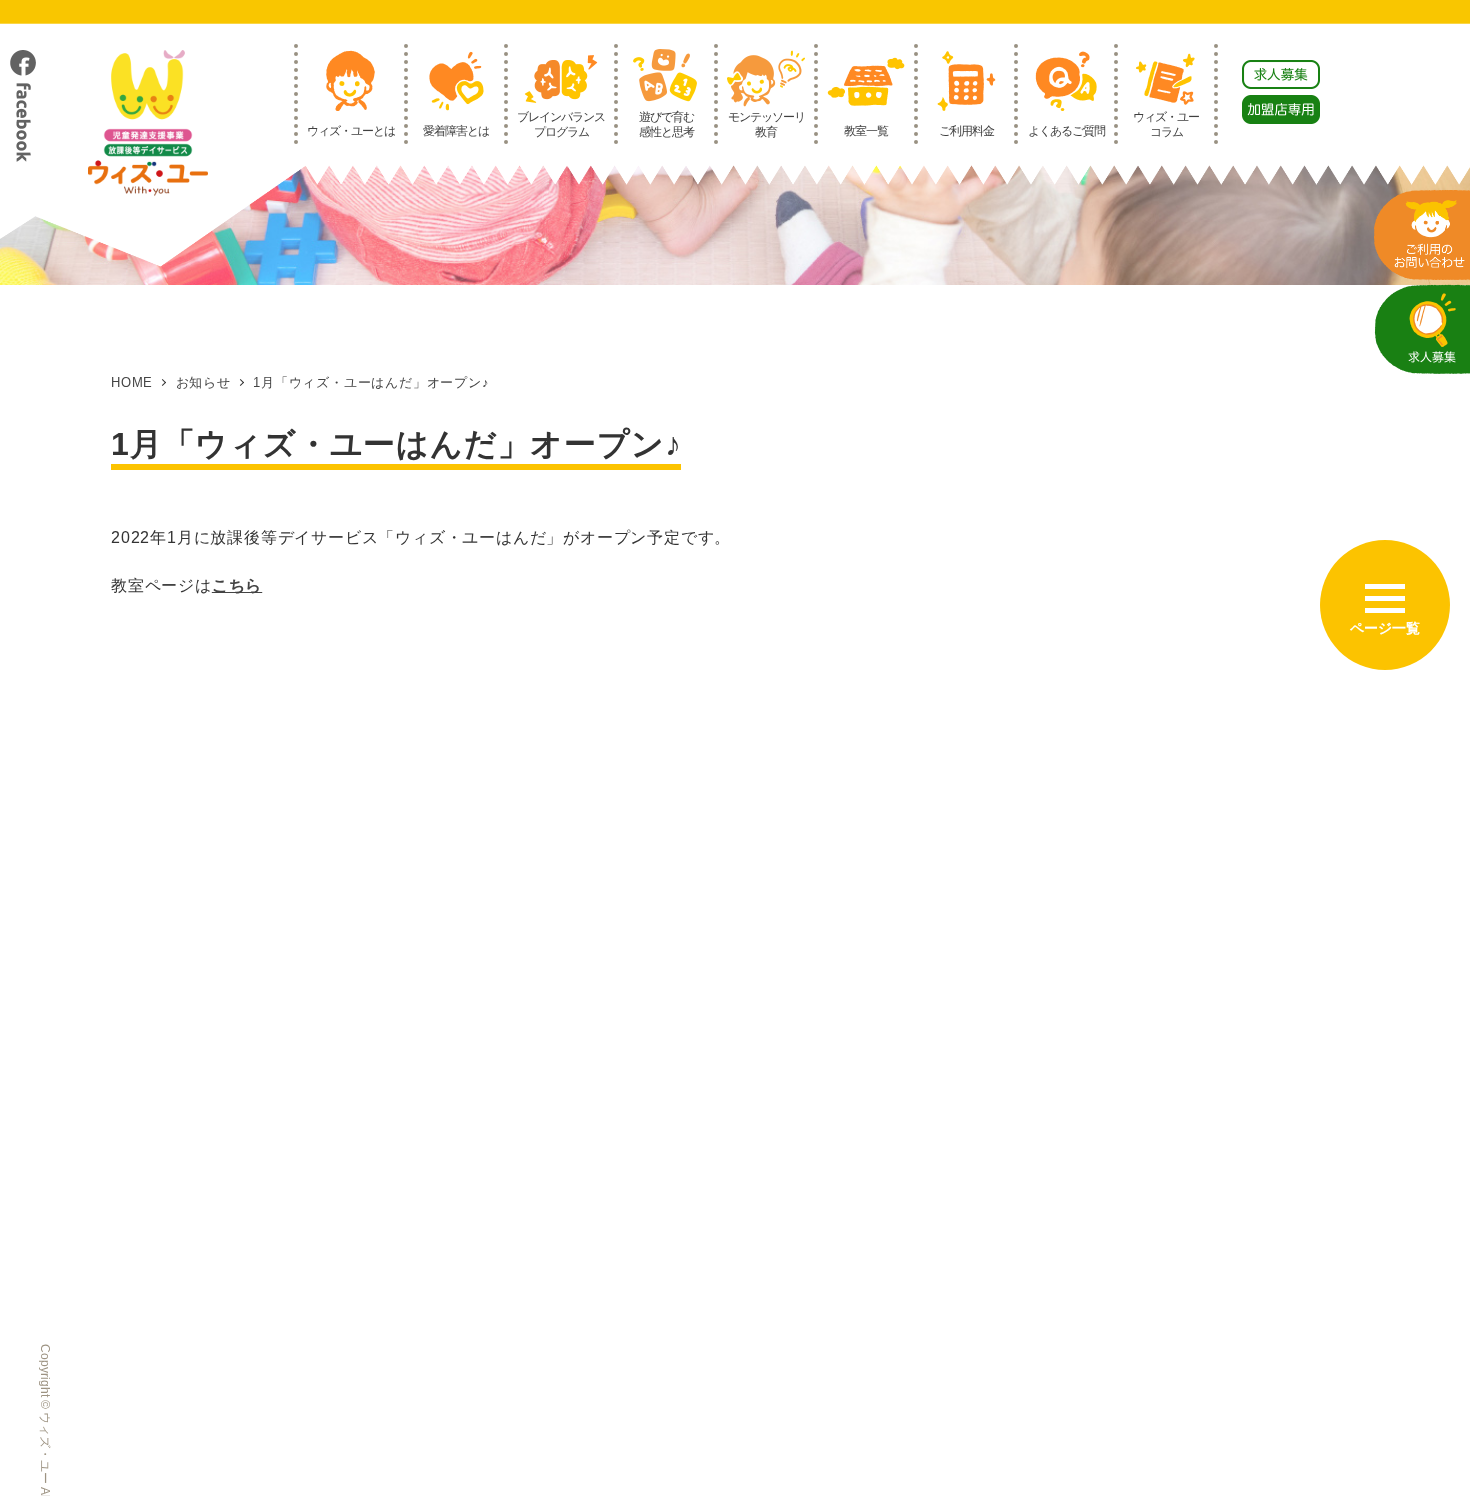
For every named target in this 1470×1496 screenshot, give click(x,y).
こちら (237, 585)
